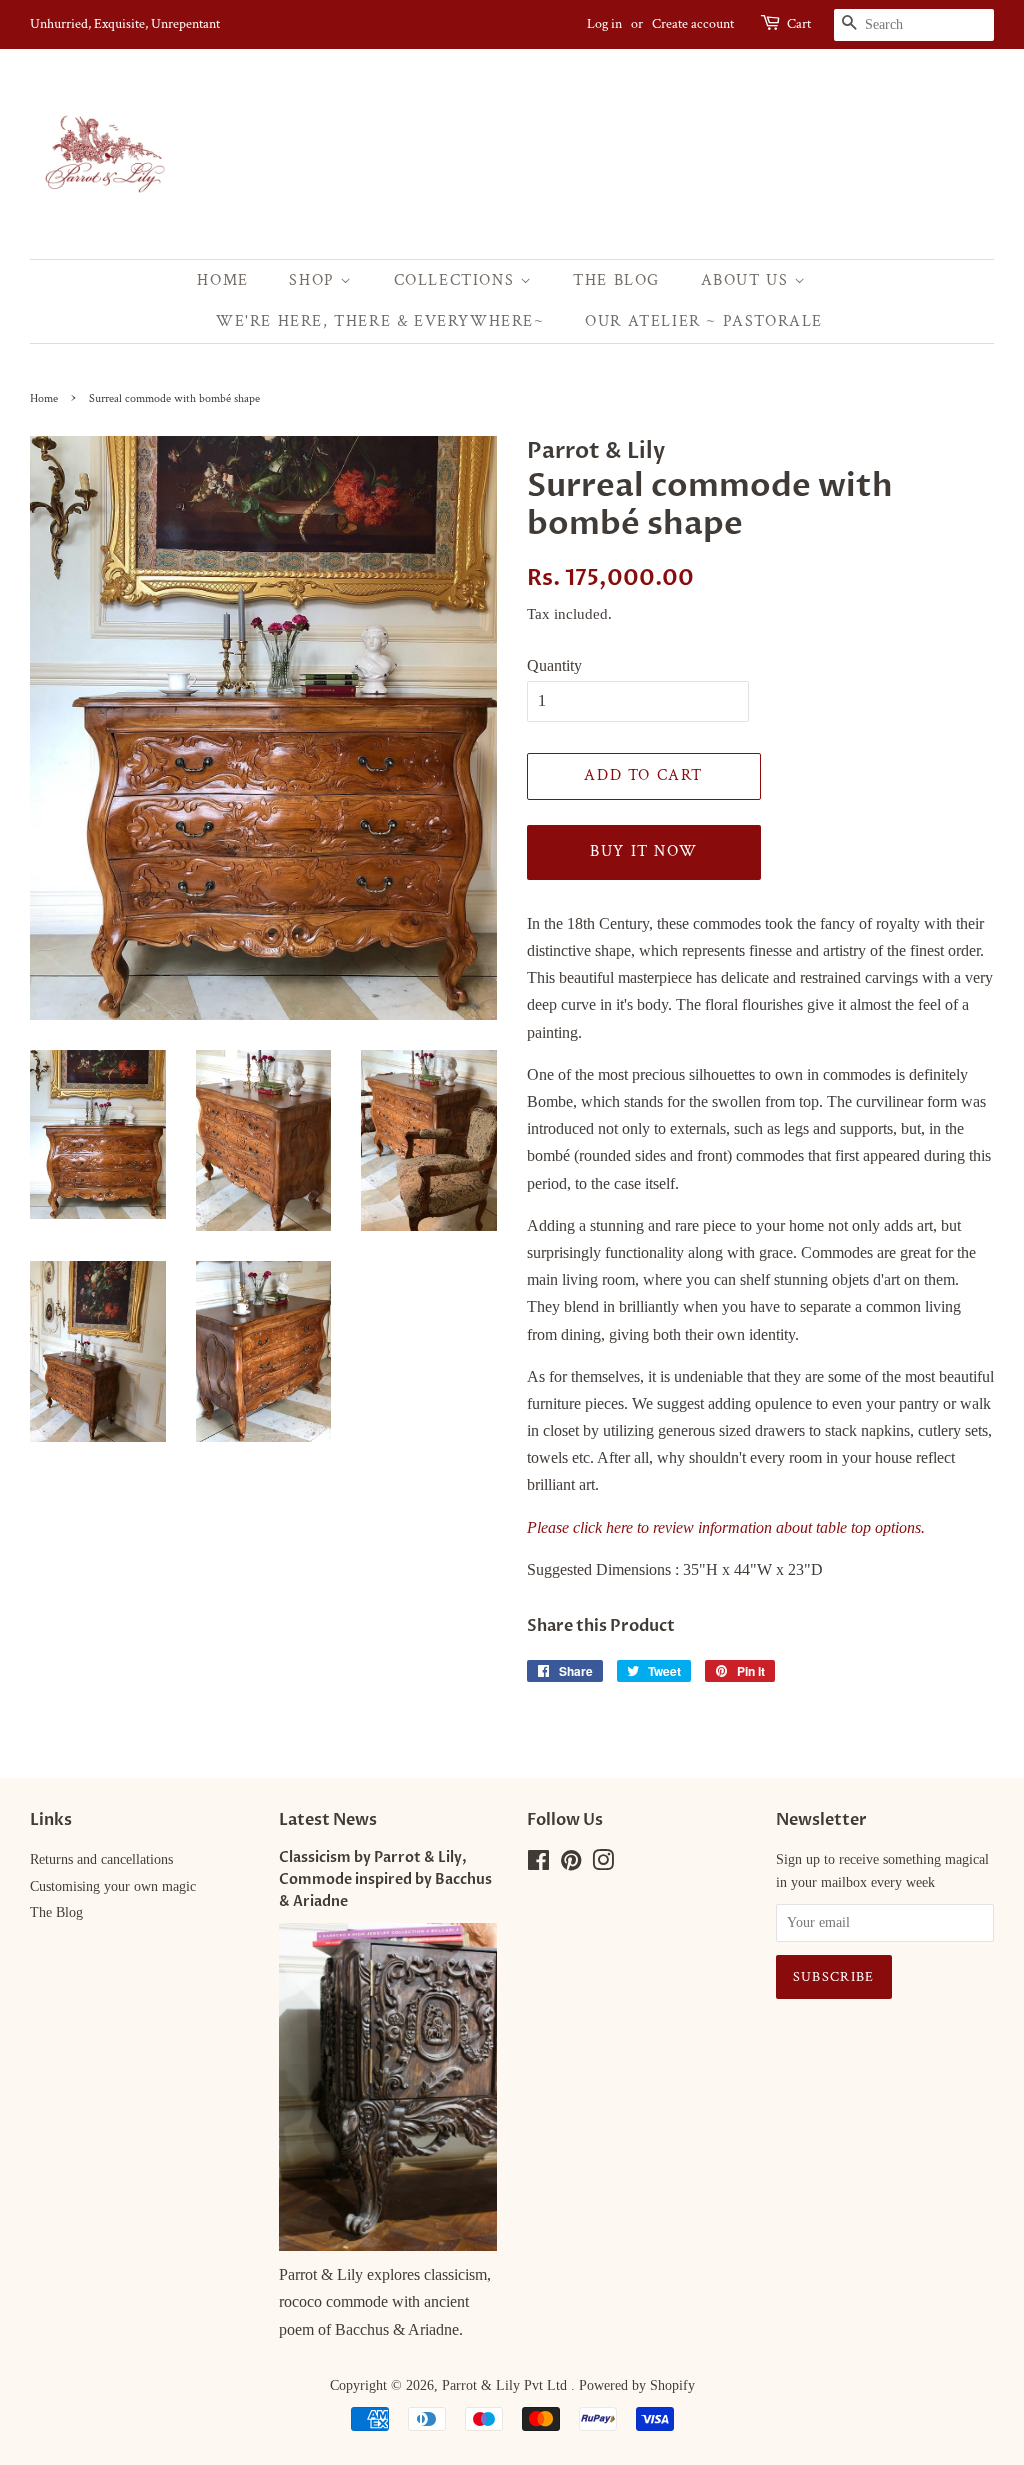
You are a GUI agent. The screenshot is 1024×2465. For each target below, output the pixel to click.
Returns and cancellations (101, 1859)
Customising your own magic (113, 1886)
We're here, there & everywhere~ (380, 321)
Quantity (554, 665)
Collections (457, 280)
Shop (314, 280)
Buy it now (643, 851)
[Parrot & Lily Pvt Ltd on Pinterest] (571, 1864)
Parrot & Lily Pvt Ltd (506, 2385)
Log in (604, 24)
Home (222, 280)
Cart (799, 24)
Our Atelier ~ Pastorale (704, 321)
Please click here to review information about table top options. (726, 1527)
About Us (747, 280)
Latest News (328, 1820)
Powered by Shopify (637, 2385)
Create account (693, 24)
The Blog (616, 280)
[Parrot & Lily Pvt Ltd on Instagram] (603, 1864)
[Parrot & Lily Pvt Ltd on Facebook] (538, 1864)
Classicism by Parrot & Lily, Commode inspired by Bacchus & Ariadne (385, 1880)
